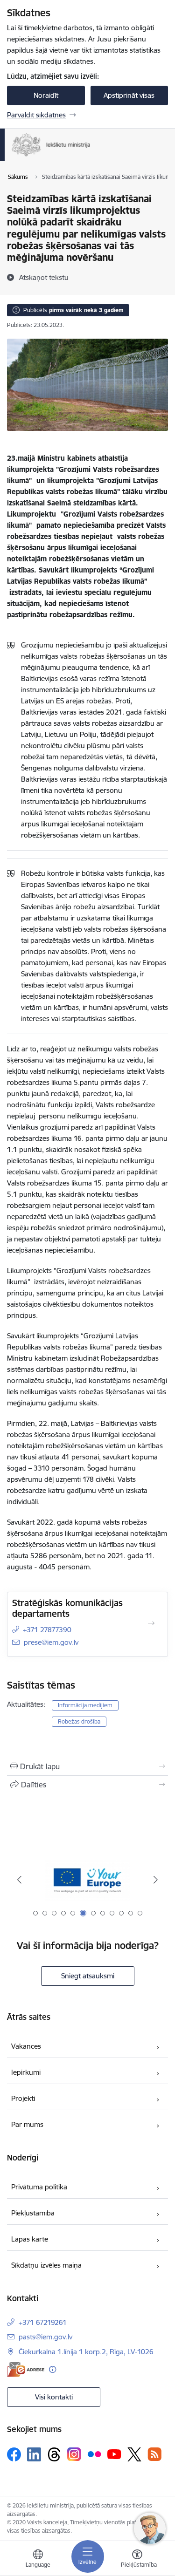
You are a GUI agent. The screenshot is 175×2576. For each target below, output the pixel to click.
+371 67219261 (43, 2322)
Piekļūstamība (33, 2213)
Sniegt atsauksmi (88, 1976)
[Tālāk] (156, 1880)
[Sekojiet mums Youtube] (114, 2454)
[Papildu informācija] (52, 2369)
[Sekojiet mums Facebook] (14, 2454)
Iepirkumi (26, 2072)
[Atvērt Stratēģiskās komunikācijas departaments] (151, 1623)
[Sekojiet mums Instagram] (74, 2454)
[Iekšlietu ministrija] (91, 157)
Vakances (26, 2046)
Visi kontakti (54, 2397)
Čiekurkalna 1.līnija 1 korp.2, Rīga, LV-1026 (86, 2352)
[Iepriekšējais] (19, 1880)
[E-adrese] (26, 2369)
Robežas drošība (79, 1721)
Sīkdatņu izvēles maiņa (46, 2265)
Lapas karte (30, 2239)
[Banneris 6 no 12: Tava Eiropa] (87, 1880)
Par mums (27, 2124)
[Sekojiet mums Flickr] (94, 2454)
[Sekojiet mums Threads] (54, 2454)
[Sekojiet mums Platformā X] (134, 2454)
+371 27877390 (47, 1630)
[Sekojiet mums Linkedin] (34, 2454)
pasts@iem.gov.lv (45, 2337)
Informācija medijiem (85, 1705)
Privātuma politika (39, 2187)
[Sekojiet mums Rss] (154, 2454)
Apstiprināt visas (129, 95)
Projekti (23, 2098)
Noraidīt (46, 95)
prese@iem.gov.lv (51, 1642)
